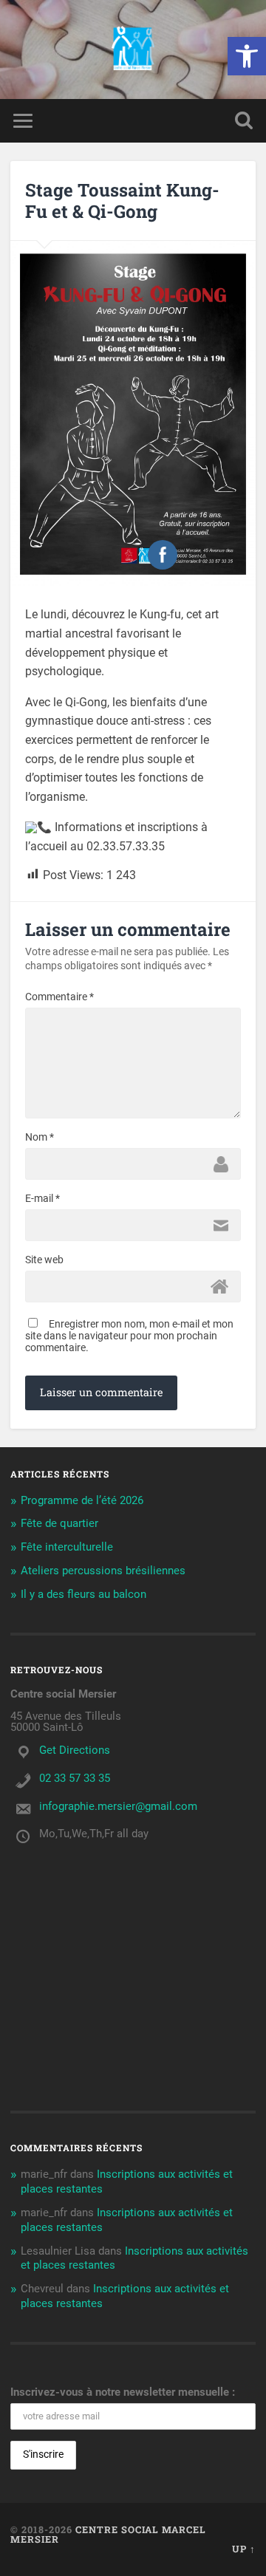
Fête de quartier (59, 1523)
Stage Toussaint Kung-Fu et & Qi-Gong (122, 201)
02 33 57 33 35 (75, 1778)
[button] (247, 56)
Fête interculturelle (67, 1547)
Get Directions (75, 1750)
